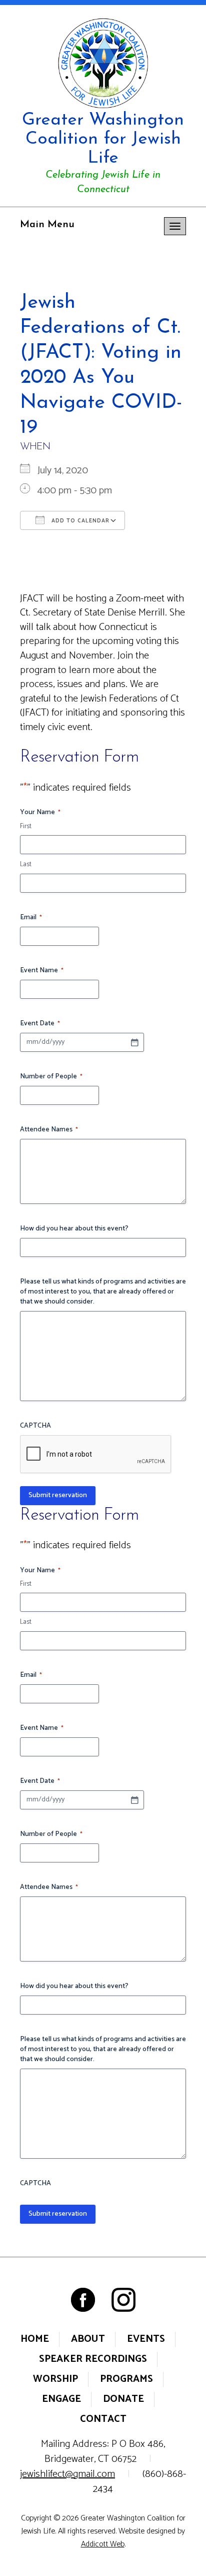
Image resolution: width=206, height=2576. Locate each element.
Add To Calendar (79, 521)
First (26, 827)
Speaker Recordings (93, 2359)
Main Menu (47, 225)
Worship (55, 2379)
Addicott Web (103, 2544)
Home (35, 2339)
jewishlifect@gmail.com (67, 2474)
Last (26, 865)
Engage (61, 2399)
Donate (123, 2399)
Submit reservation (58, 1495)
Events (146, 2339)
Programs (126, 2379)
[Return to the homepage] (103, 63)
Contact (103, 2419)
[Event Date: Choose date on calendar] (134, 1042)
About (88, 2339)
